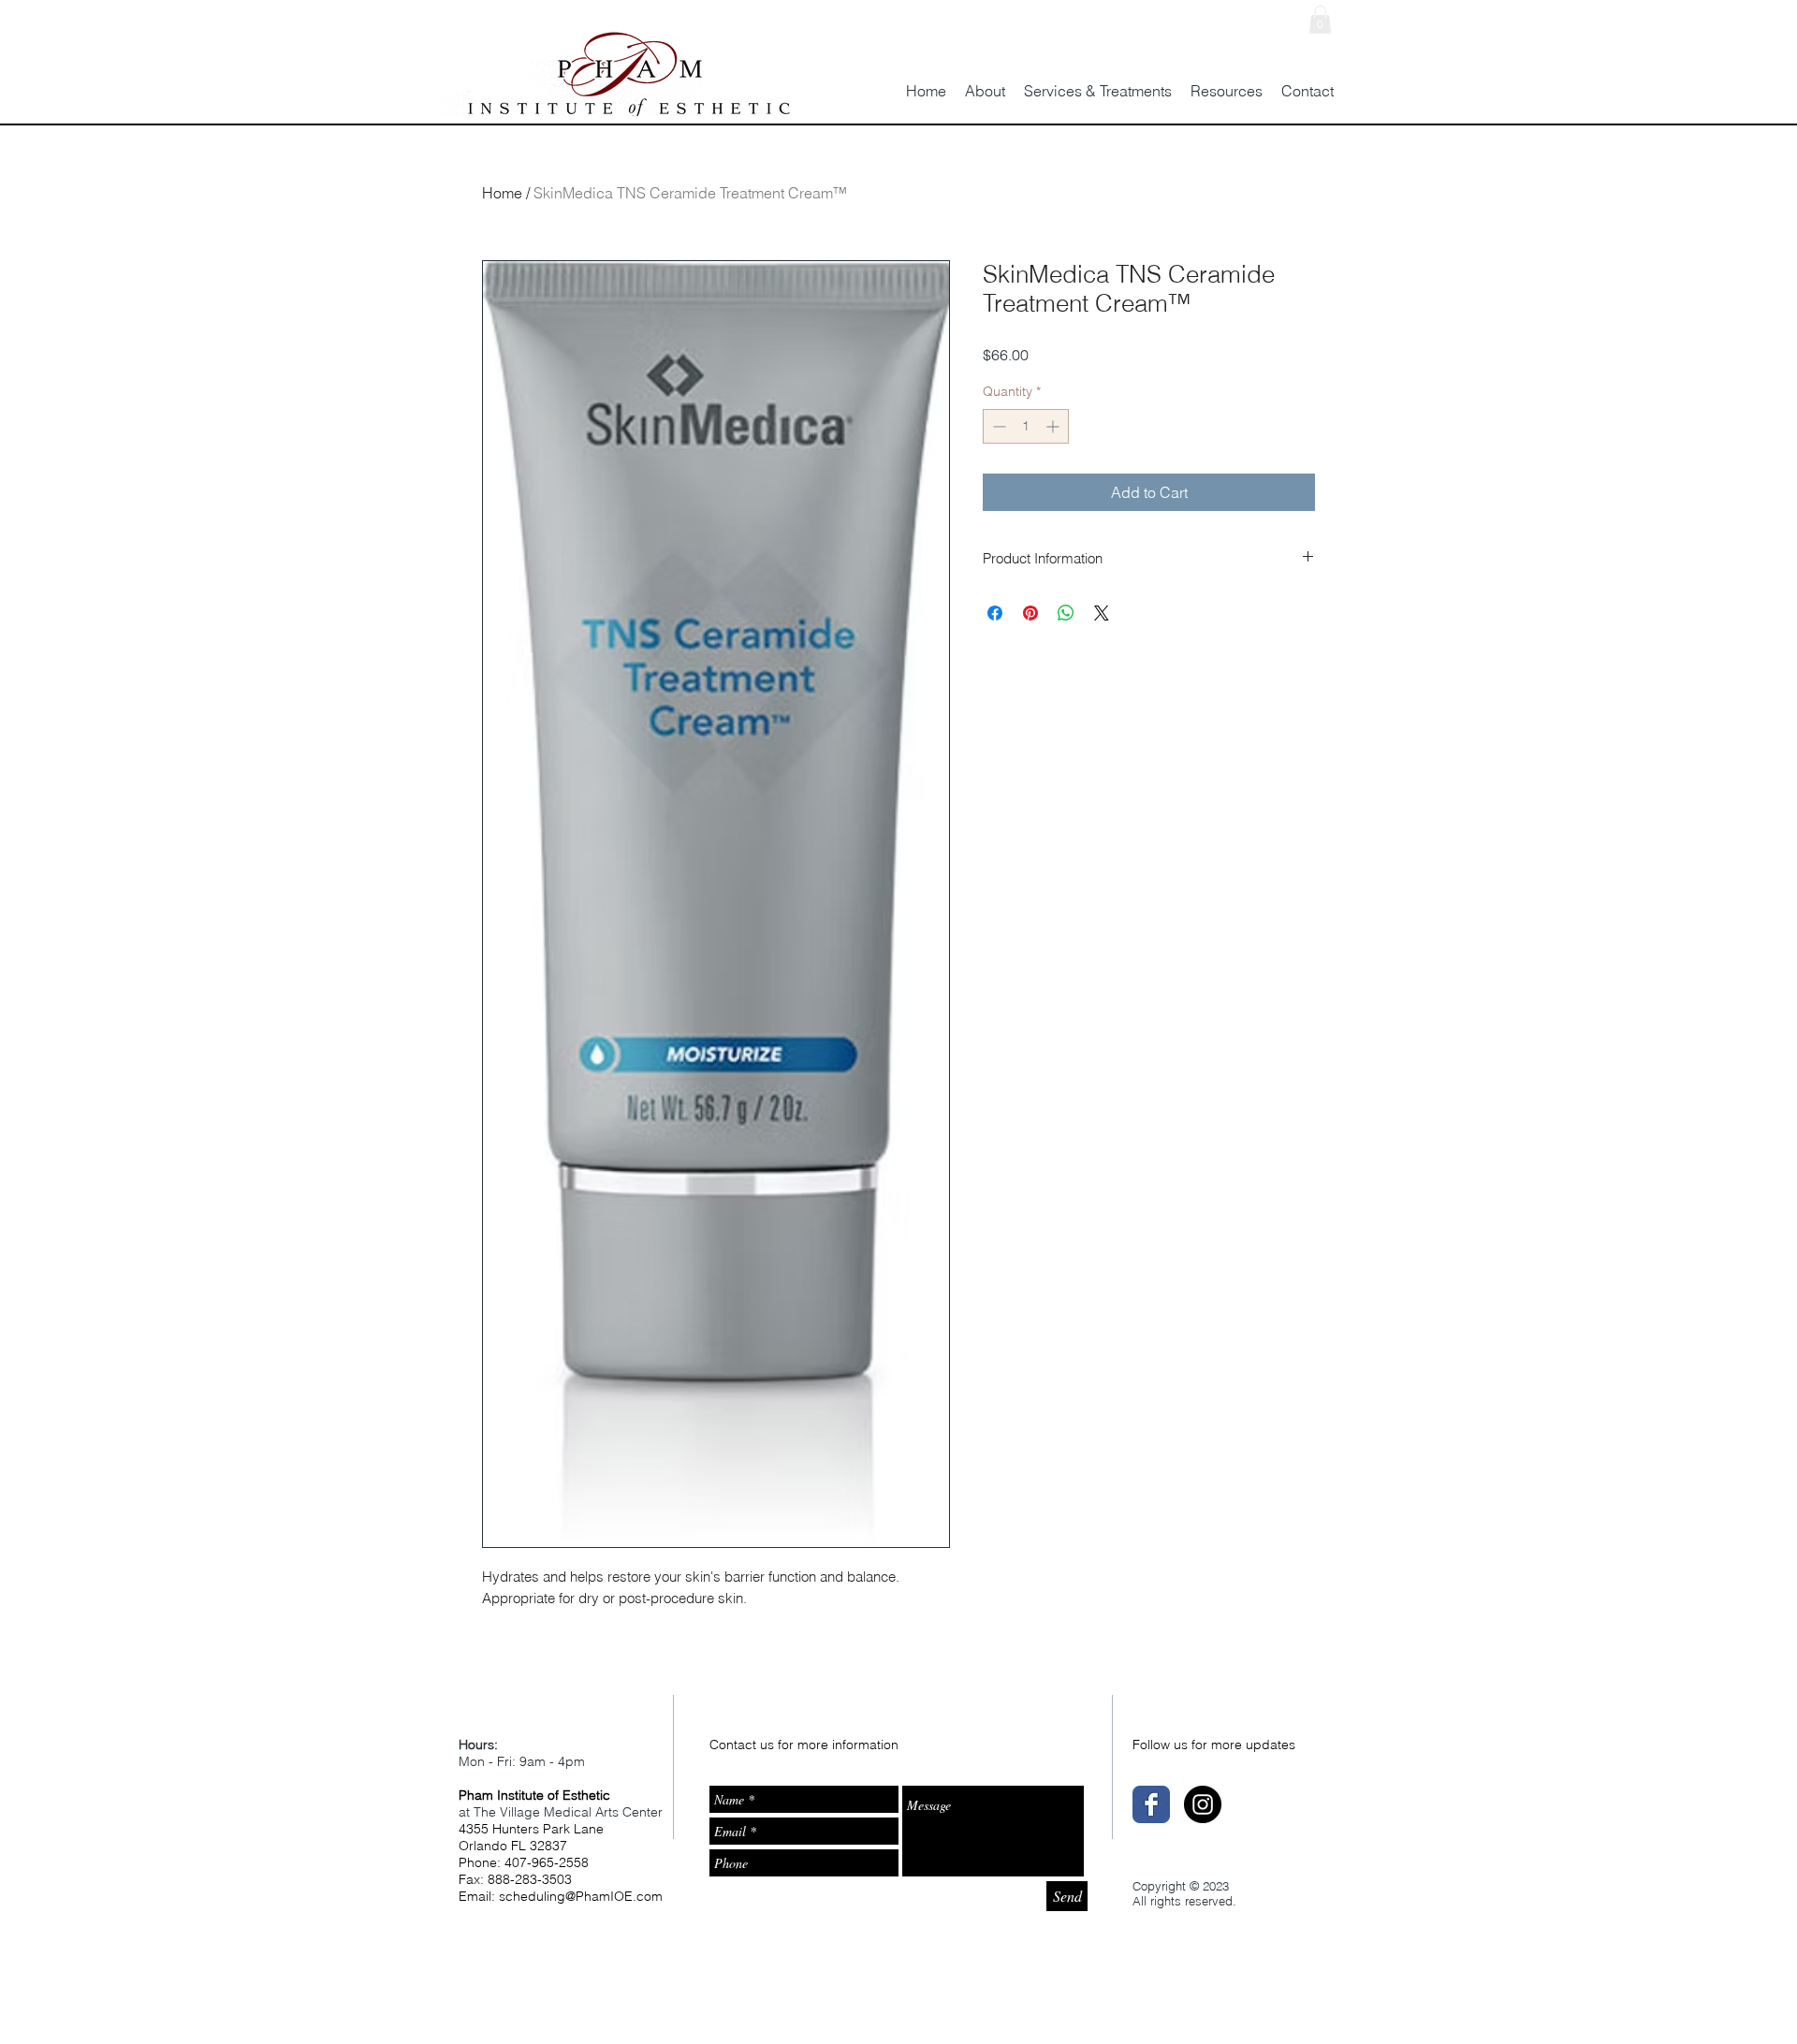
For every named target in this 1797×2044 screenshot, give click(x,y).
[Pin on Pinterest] (1030, 613)
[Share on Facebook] (995, 613)
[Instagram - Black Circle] (1203, 1804)
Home (502, 193)
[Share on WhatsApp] (1066, 613)
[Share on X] (1102, 613)
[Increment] (1054, 426)
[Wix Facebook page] (1151, 1804)
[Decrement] (997, 426)
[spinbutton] (1026, 426)
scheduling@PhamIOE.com (581, 1896)
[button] (1320, 20)
